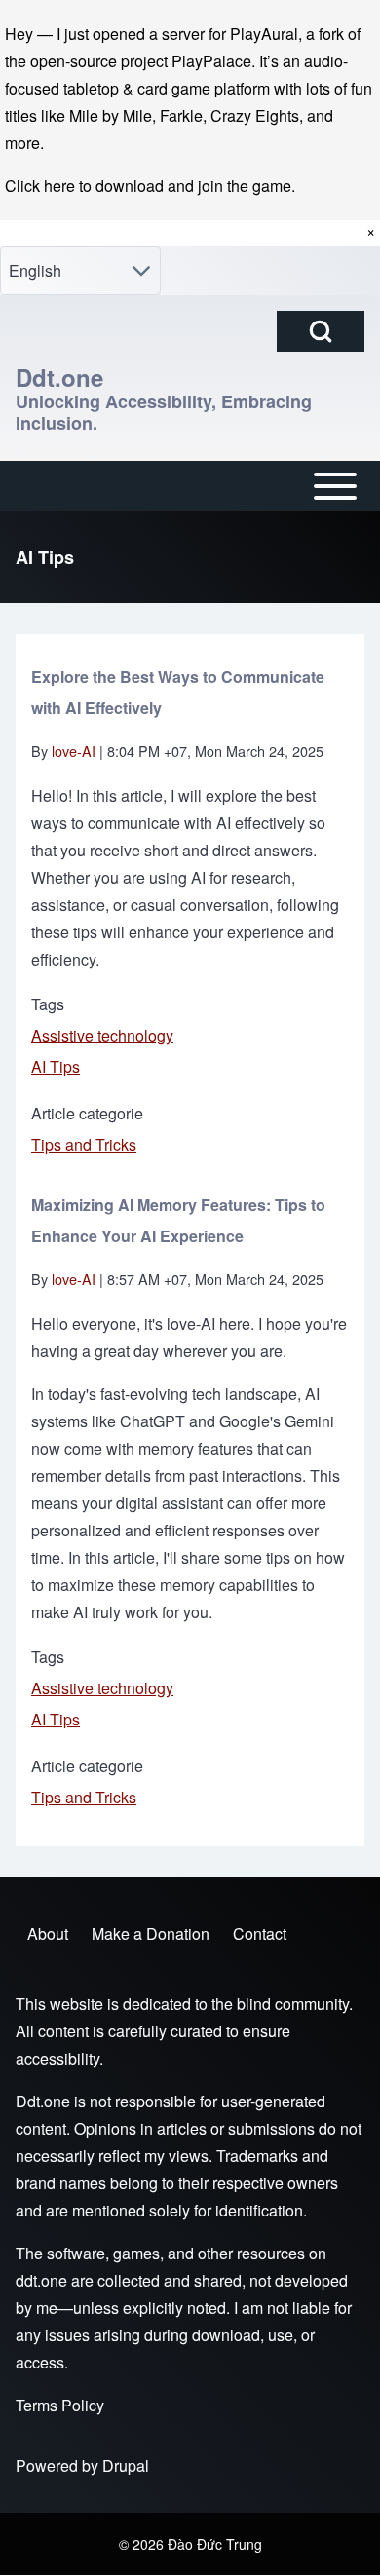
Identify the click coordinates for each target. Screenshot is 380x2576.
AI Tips (56, 1066)
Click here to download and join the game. (150, 186)
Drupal (126, 2465)
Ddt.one (59, 377)
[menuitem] (48, 1934)
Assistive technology (102, 1035)
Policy (83, 2405)
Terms (37, 2405)
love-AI (74, 751)
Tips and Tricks (84, 1144)
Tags (48, 1004)
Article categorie (87, 1113)
